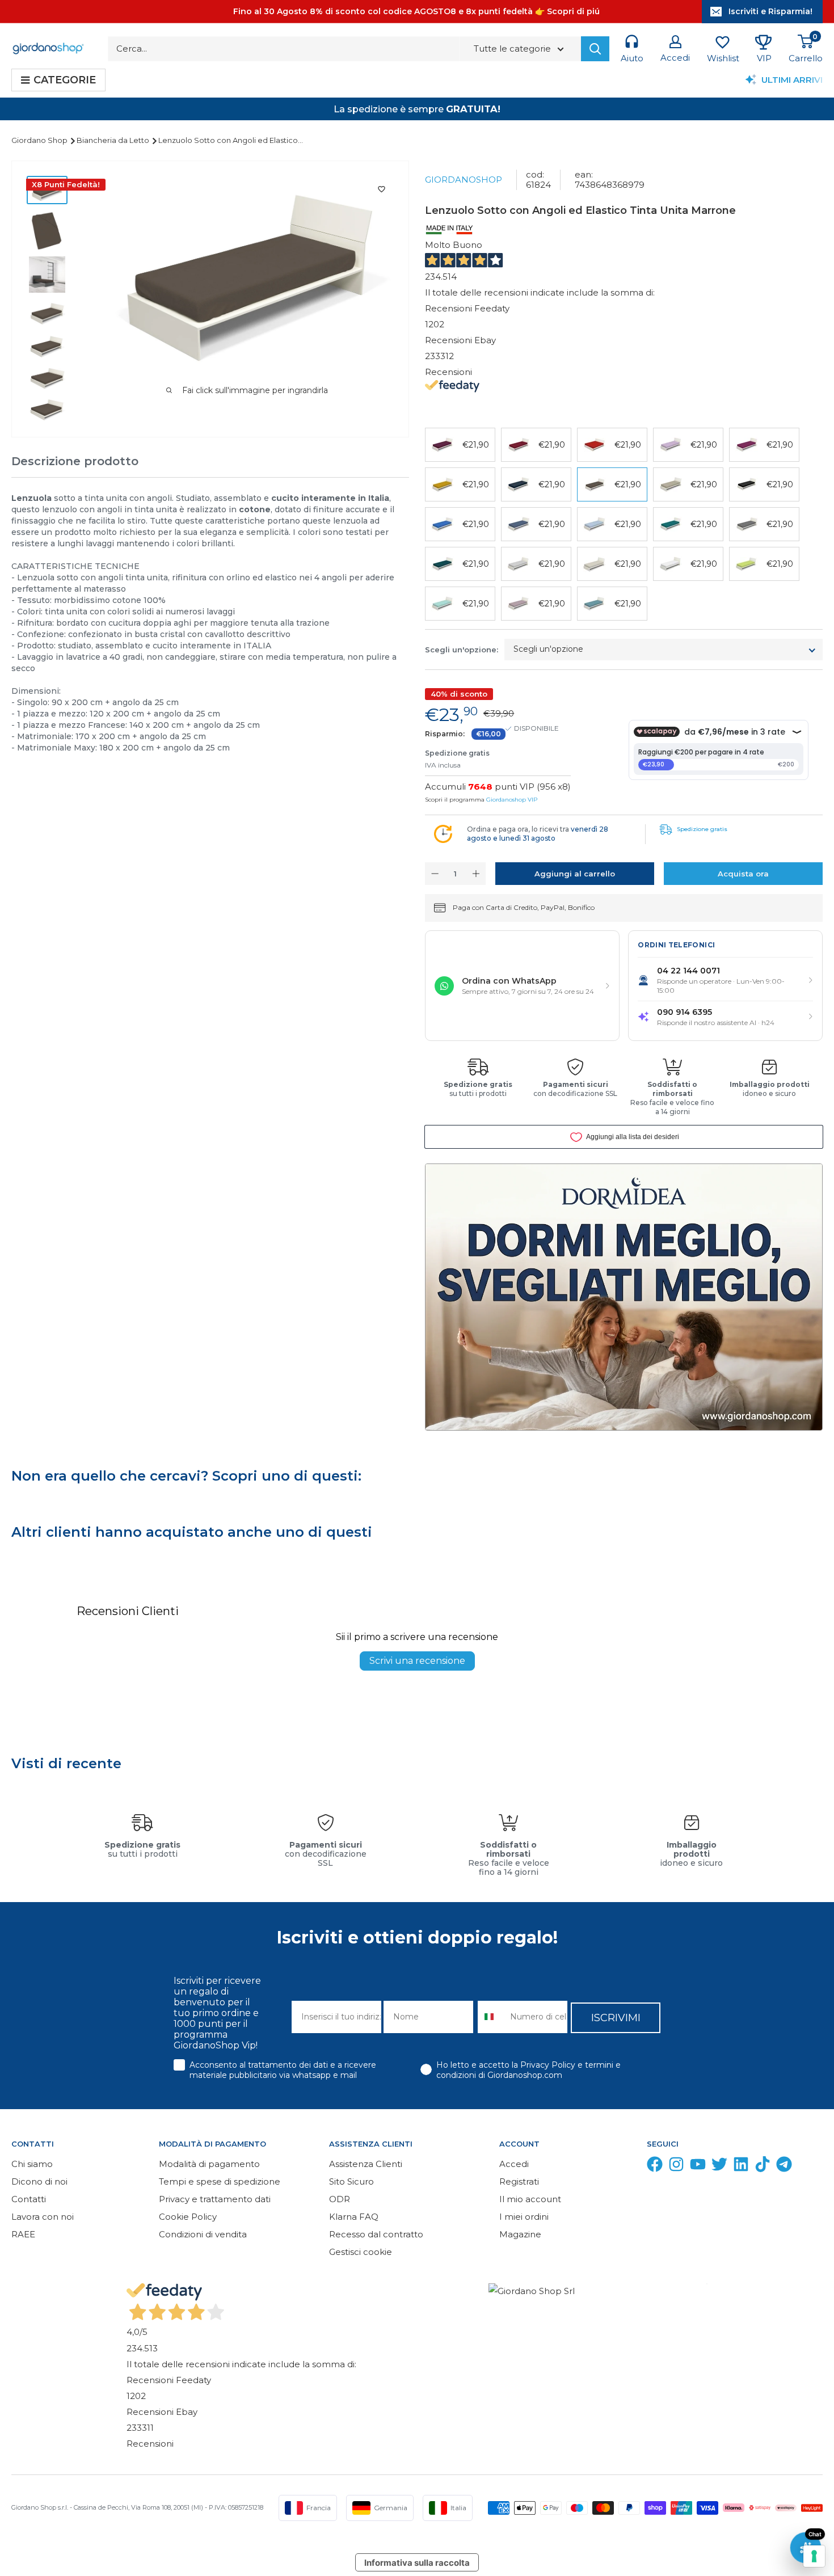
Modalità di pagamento (209, 2164)
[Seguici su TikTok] (763, 2167)
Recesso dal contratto (376, 2234)
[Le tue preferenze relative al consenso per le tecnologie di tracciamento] (814, 2556)
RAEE (23, 2234)
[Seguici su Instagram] (676, 2167)
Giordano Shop (40, 140)
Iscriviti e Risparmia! (770, 11)
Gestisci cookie (361, 2252)
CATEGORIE (65, 80)
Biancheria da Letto (114, 140)
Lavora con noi (43, 2217)
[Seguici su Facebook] (655, 2167)
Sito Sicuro (351, 2181)
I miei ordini (524, 2217)
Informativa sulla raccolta (417, 2563)
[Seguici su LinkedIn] (741, 2167)
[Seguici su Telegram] (784, 2167)
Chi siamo (32, 2164)
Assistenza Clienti (366, 2164)
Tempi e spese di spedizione (220, 2181)
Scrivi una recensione (417, 1661)
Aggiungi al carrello (575, 874)
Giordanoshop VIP (512, 800)
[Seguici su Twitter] (719, 2167)
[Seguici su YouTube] (698, 2167)
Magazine (520, 2234)
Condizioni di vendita (203, 2234)
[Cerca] (595, 49)
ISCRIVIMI (616, 2018)
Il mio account (530, 2199)
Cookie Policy (188, 2217)
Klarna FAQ (354, 2217)
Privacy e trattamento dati (215, 2199)
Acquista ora (743, 874)
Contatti (29, 2199)
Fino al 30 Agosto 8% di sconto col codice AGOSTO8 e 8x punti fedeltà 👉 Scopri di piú (416, 11)
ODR (340, 2199)
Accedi (514, 2164)
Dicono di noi (39, 2181)
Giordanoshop (464, 180)
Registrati (519, 2181)
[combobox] (491, 2017)
